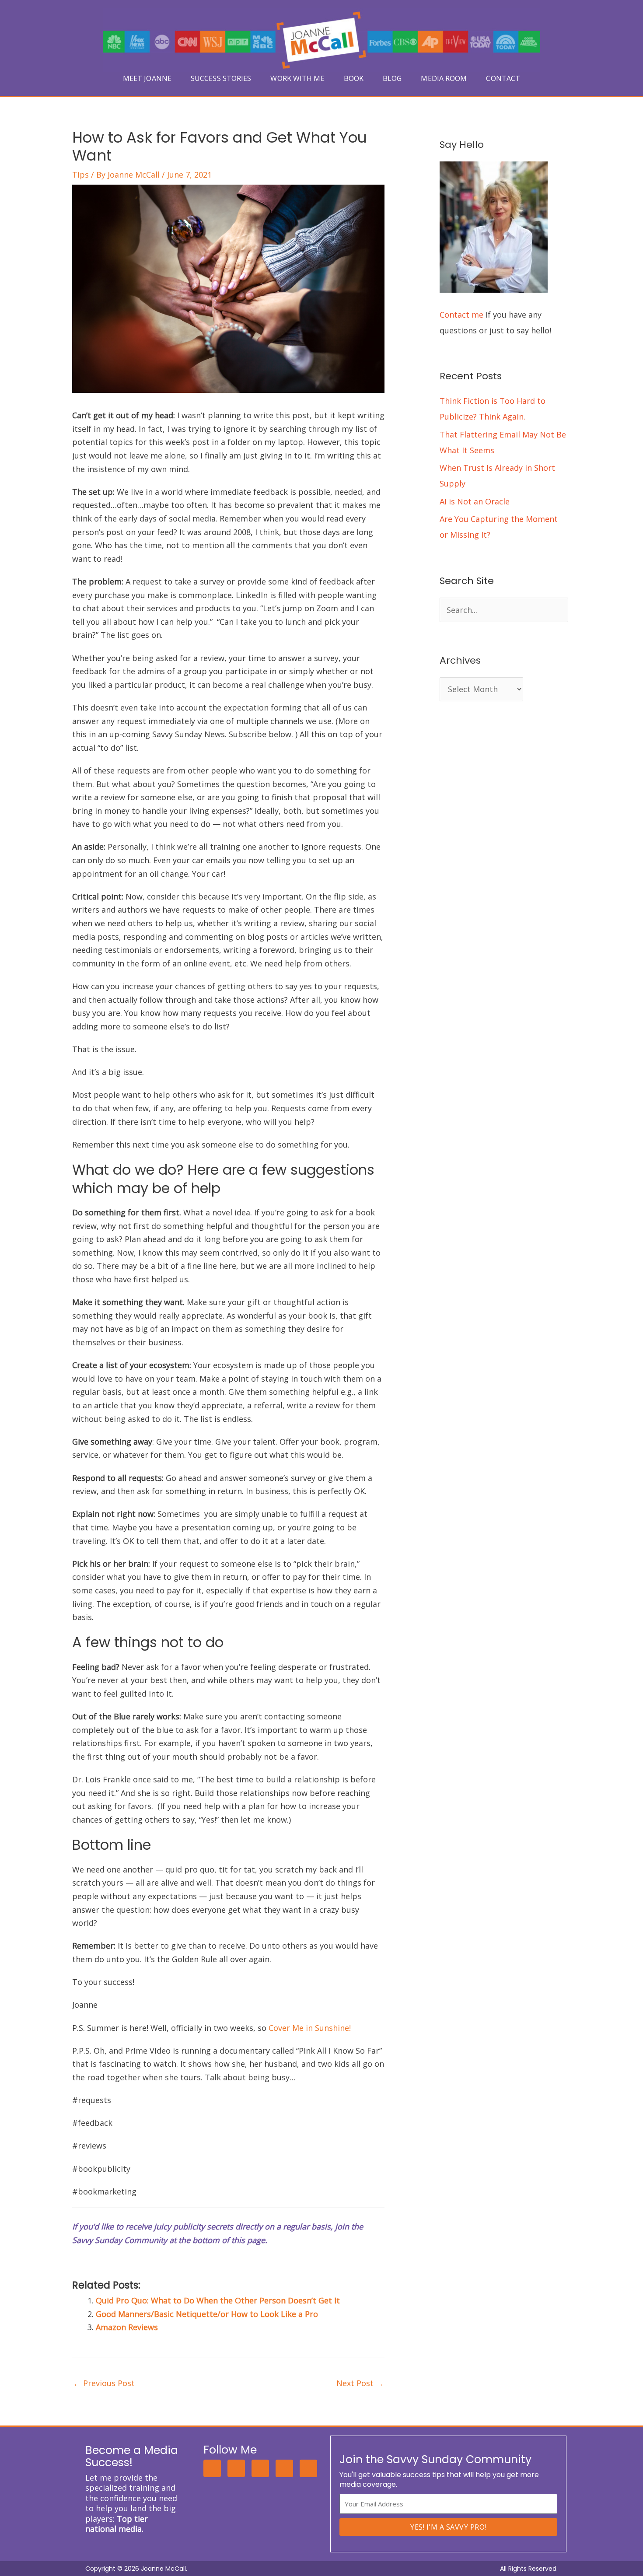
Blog (392, 78)
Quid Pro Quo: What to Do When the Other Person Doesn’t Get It (218, 2300)
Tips (80, 175)
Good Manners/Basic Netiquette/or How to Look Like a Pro (207, 2314)
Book (354, 78)
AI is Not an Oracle (475, 501)
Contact (503, 78)
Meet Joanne (147, 78)
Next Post (360, 2383)
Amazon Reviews (127, 2327)
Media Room (444, 78)
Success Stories (221, 78)
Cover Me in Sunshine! (310, 2028)
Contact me (461, 315)
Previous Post (104, 2383)
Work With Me (297, 78)
